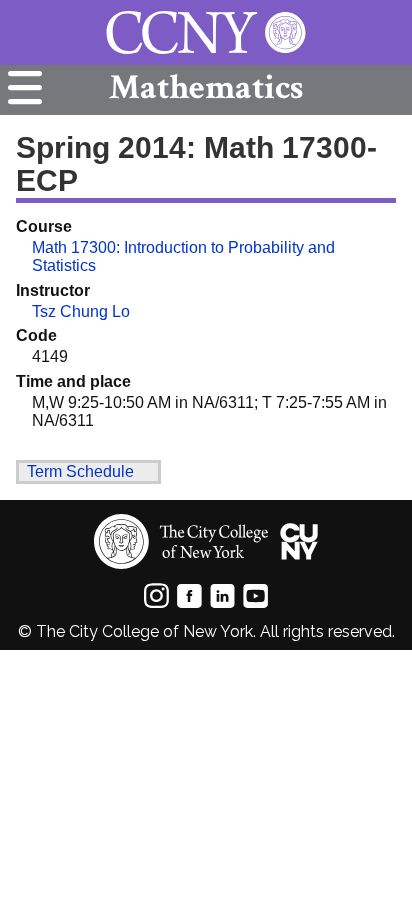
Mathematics (206, 87)
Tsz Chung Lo (81, 311)
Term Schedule (80, 471)
